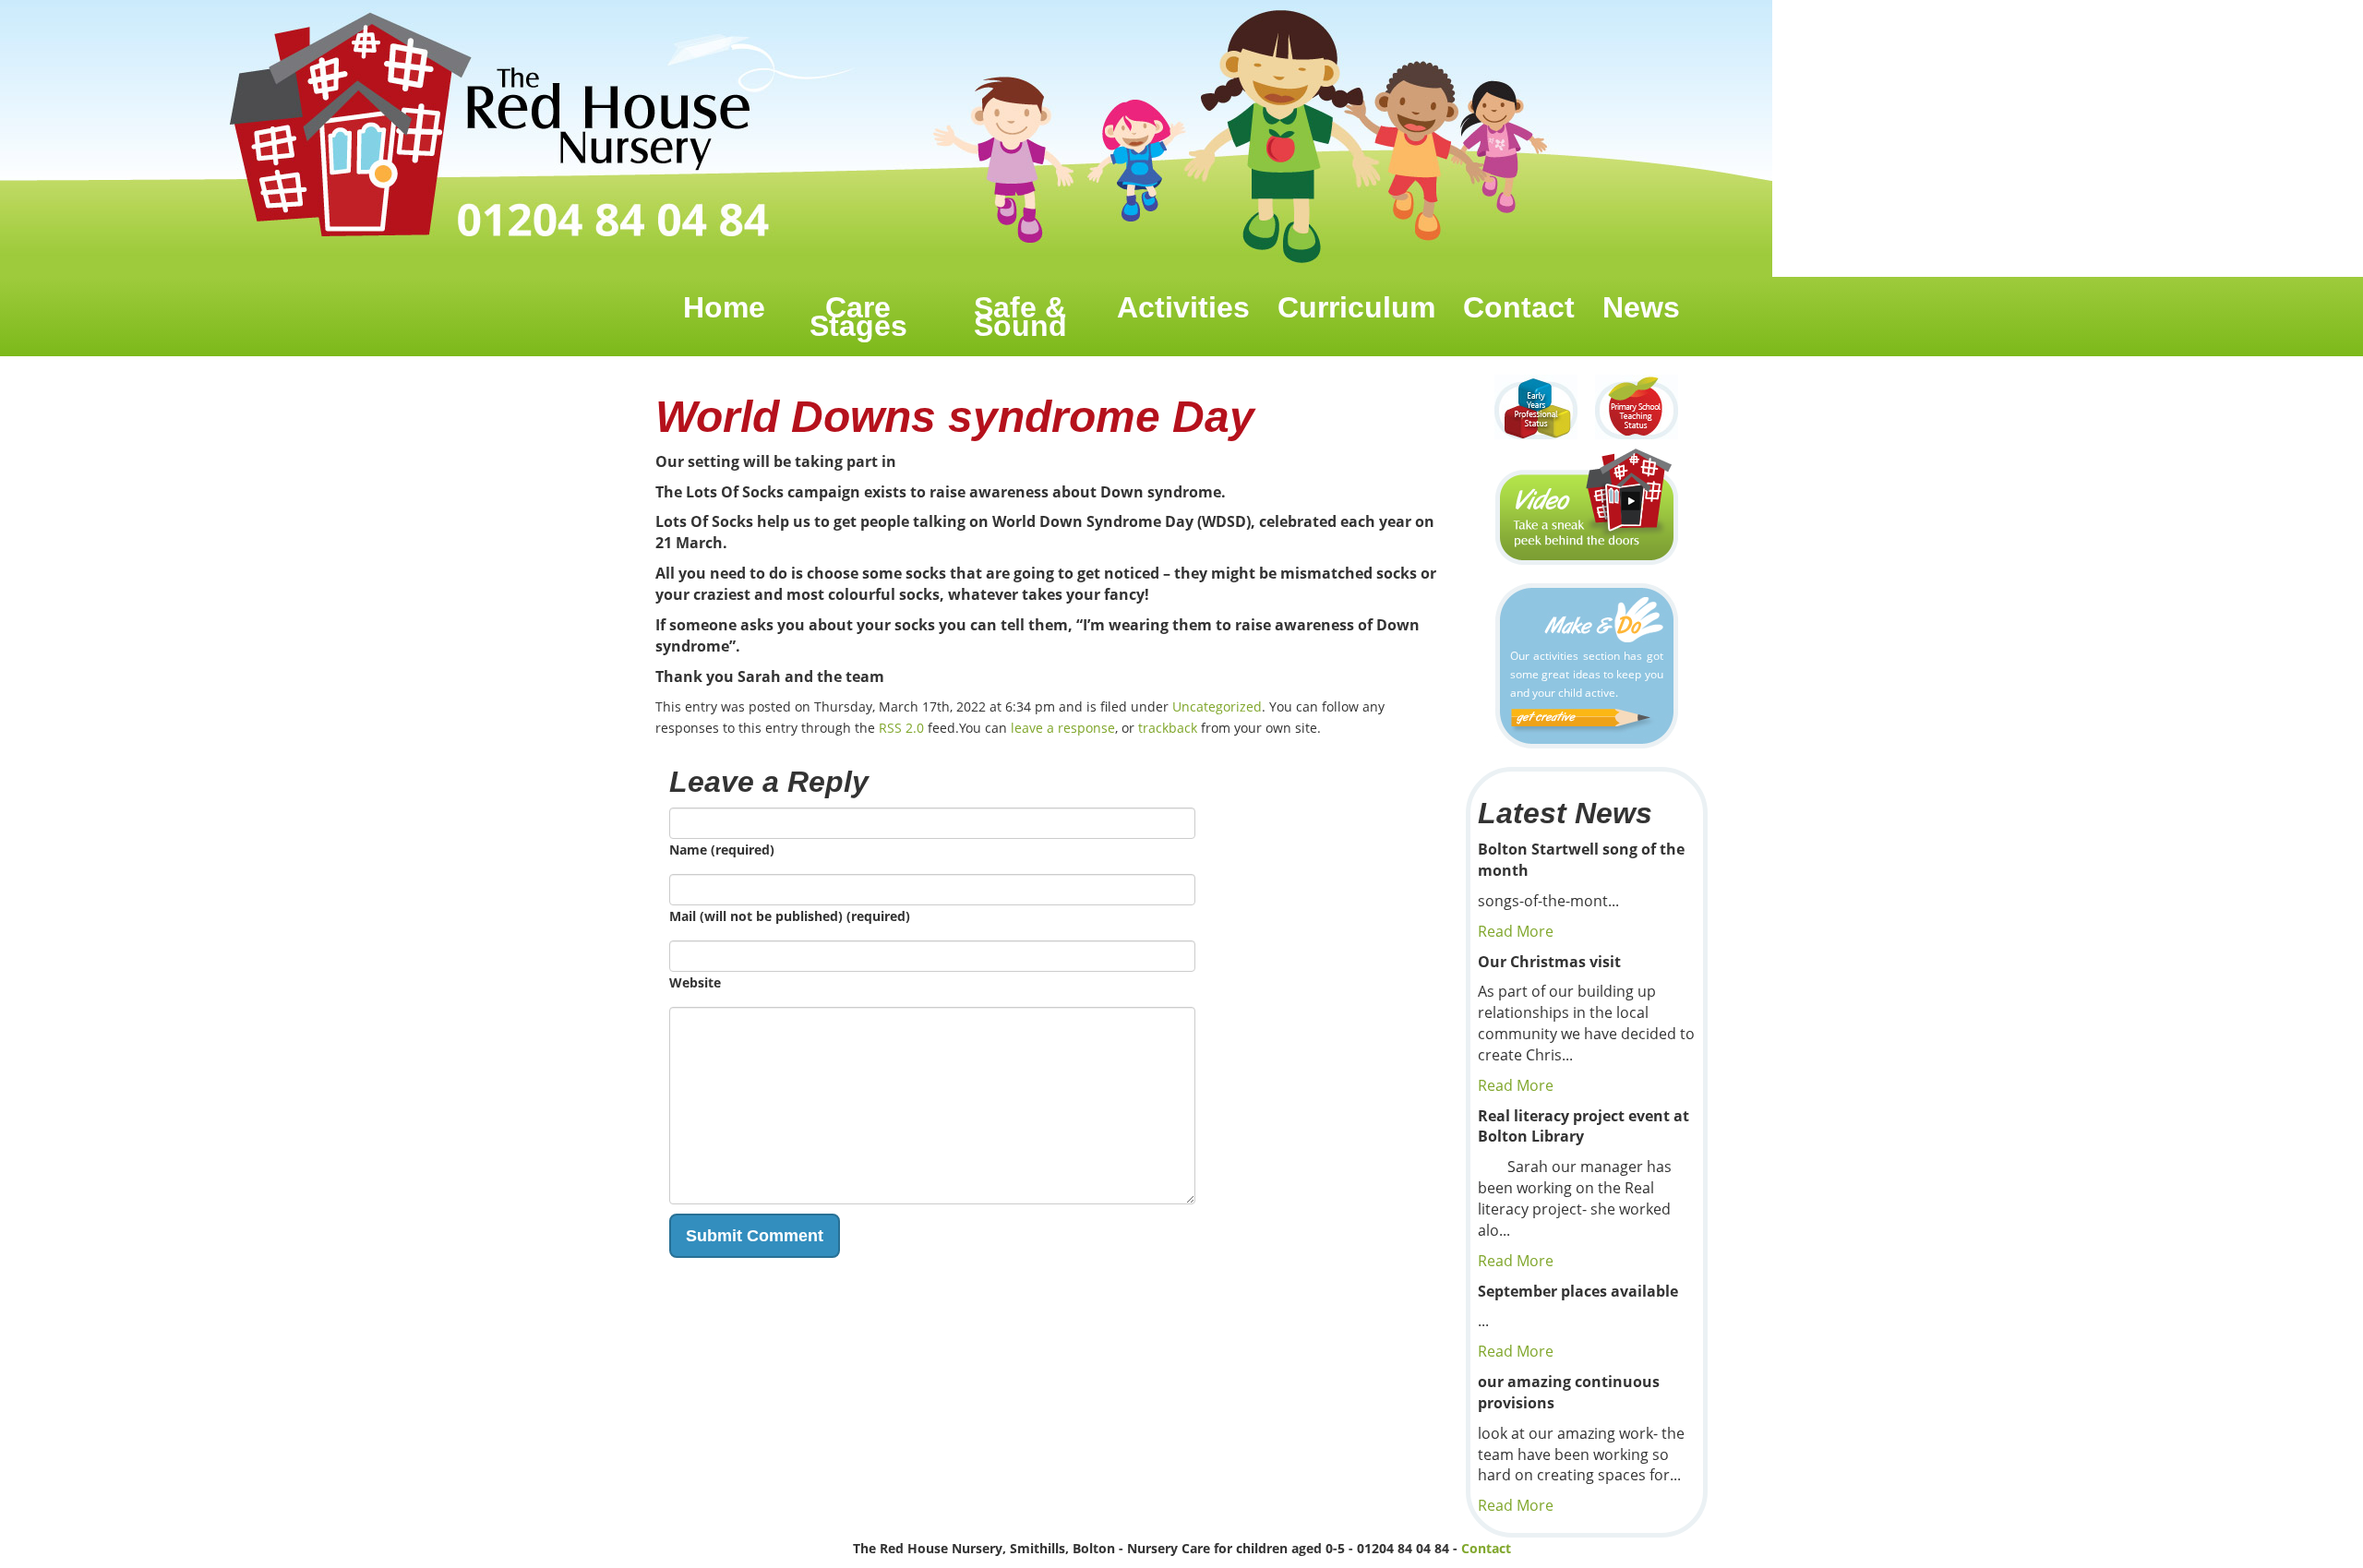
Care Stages (858, 317)
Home (724, 307)
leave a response (1063, 728)
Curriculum (1356, 307)
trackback (1168, 728)
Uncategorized (1217, 706)
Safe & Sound (1020, 317)
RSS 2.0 (901, 728)
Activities (1183, 307)
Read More (1516, 931)
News (1641, 307)
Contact (1519, 307)
